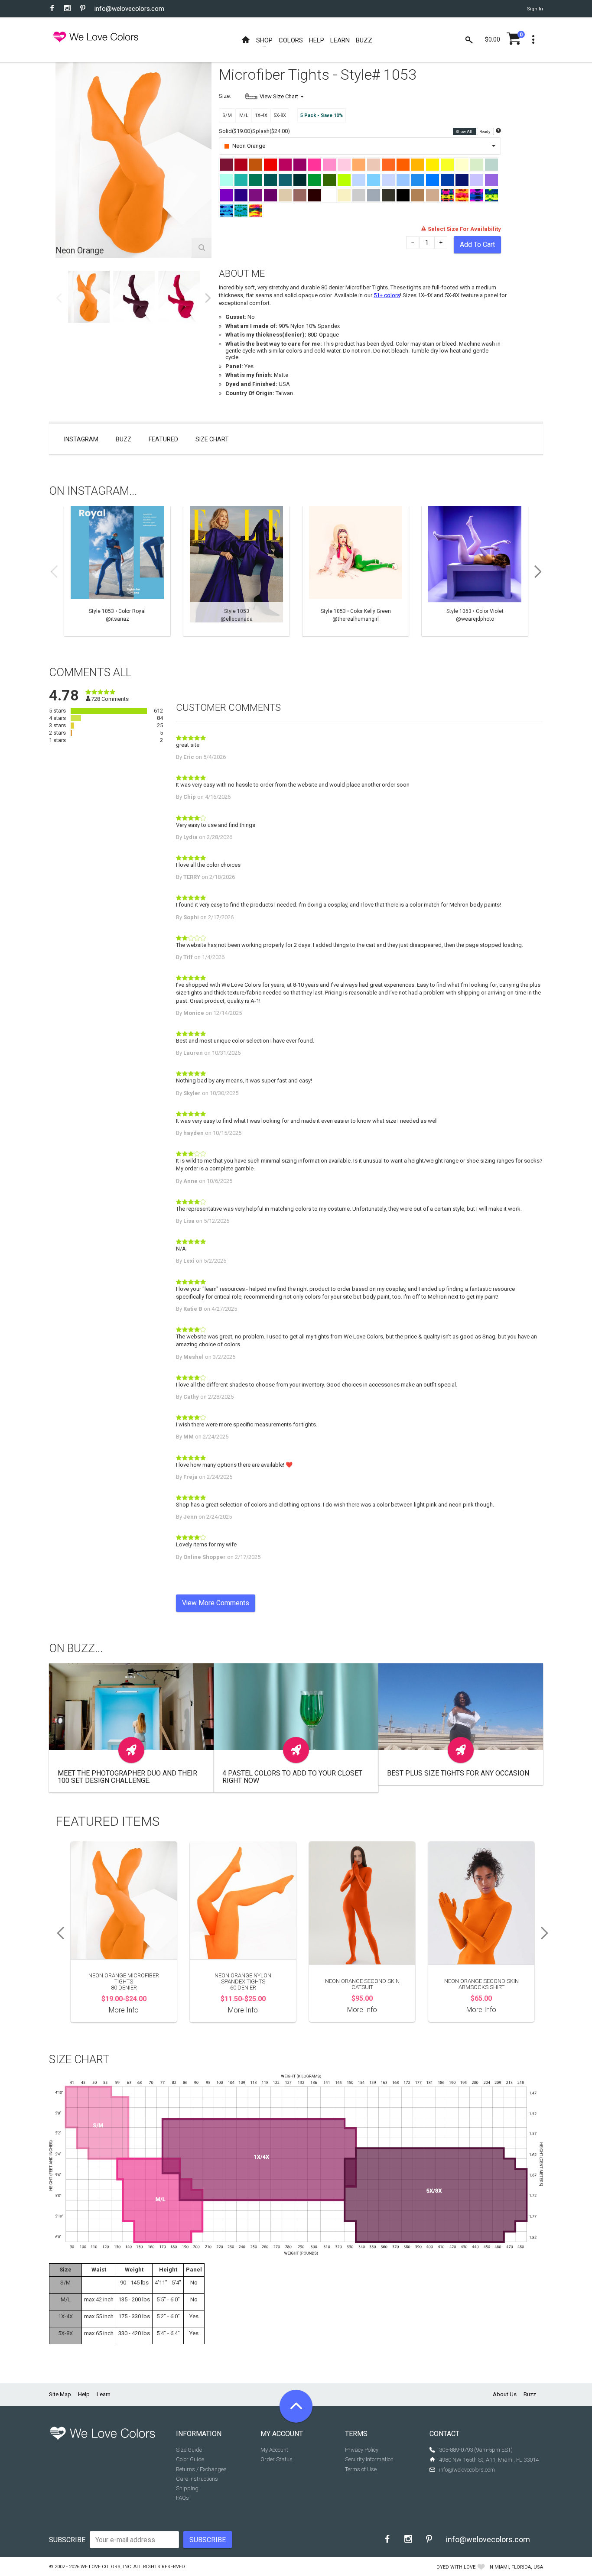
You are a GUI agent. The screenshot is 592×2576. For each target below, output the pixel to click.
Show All (464, 132)
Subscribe (67, 2540)
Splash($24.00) (271, 131)
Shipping (187, 2488)
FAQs (182, 2498)
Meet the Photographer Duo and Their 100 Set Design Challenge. (127, 1777)
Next (208, 298)
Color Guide (190, 2459)
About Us (505, 2394)
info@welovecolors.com (129, 9)
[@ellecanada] (236, 571)
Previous (59, 298)
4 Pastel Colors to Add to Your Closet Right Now (292, 1777)
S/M (227, 115)
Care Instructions (197, 2479)
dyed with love (456, 2567)
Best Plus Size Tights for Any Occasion (458, 1773)
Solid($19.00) (236, 131)
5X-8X (280, 115)
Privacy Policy (362, 2450)
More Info (124, 2010)
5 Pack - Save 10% (322, 115)
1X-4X (261, 115)
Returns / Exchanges (201, 2469)
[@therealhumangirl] (356, 571)
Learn (104, 2394)
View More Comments (216, 1603)
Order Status (276, 2459)
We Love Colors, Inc (106, 2567)
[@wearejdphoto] (475, 571)
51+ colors (387, 295)
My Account (274, 2450)
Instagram (81, 439)
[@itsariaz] (117, 571)
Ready (485, 132)
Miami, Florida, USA (519, 2567)
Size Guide (189, 2450)
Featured (163, 439)
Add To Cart (477, 245)
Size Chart (212, 439)
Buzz (124, 439)
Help (84, 2394)
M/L (244, 115)
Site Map (60, 2394)
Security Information (369, 2459)
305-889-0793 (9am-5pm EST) (476, 2450)
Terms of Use (361, 2469)
